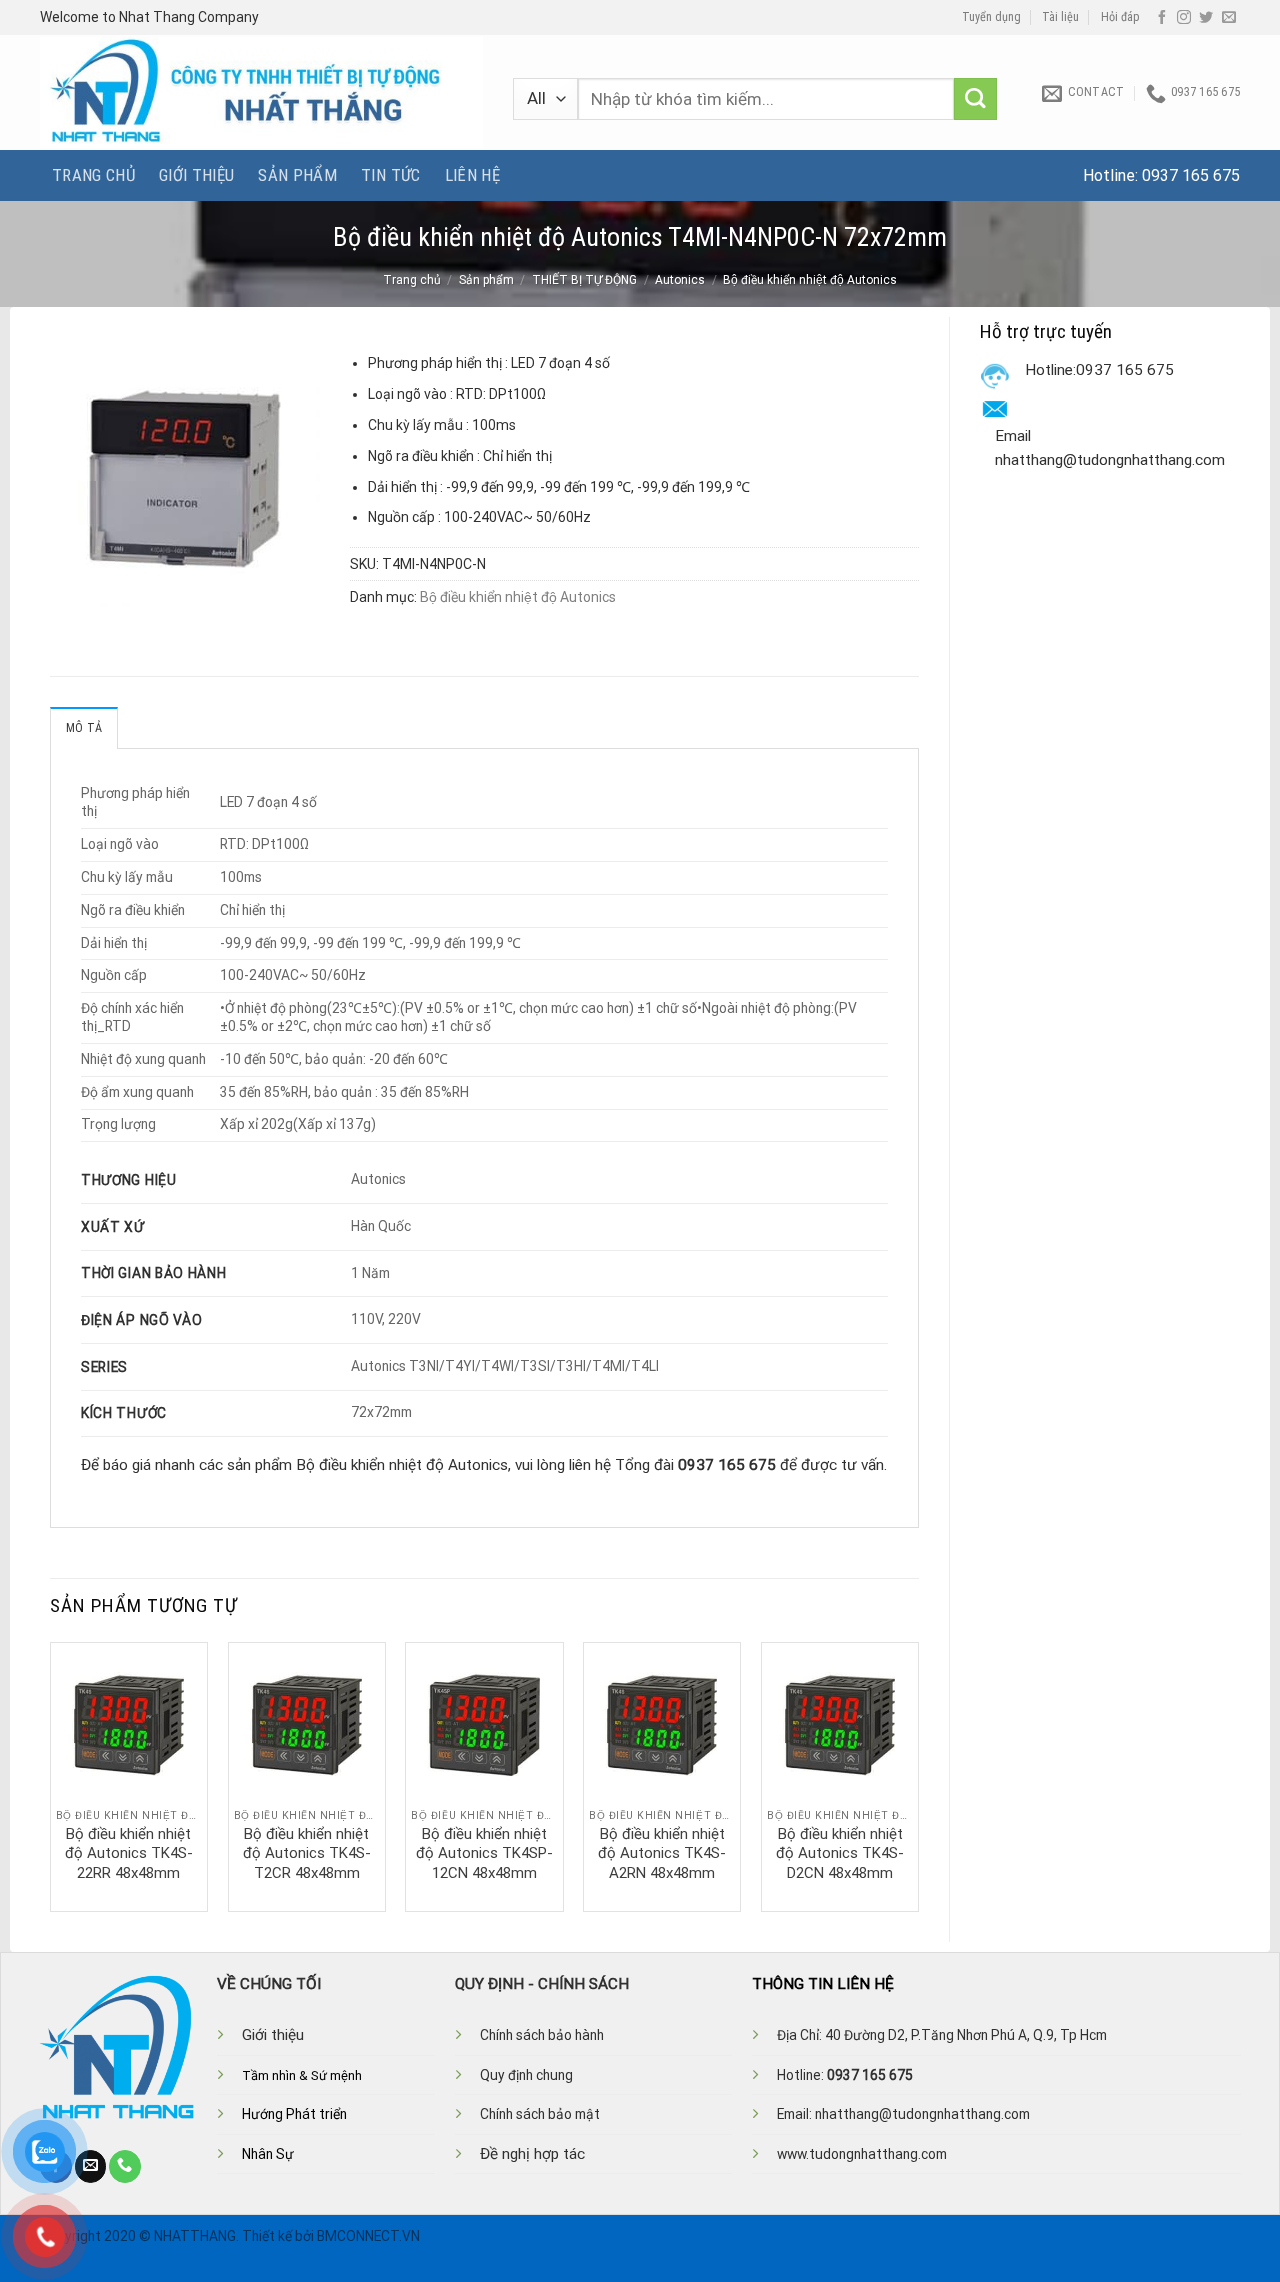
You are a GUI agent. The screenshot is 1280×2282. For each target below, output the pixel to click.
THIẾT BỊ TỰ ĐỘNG (584, 280)
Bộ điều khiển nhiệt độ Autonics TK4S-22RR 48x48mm (129, 1853)
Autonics (680, 280)
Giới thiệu (196, 175)
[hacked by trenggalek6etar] (261, 92)
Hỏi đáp (1120, 17)
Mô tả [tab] (84, 728)
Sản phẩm (297, 175)
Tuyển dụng (991, 17)
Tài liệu (1060, 17)
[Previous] (51, 1775)
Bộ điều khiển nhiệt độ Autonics (810, 280)
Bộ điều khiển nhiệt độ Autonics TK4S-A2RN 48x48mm (662, 1853)
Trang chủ (93, 175)
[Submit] (975, 99)
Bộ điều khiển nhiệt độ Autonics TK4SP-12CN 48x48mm (484, 1853)
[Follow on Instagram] (1184, 18)
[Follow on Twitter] (1206, 18)
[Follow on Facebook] (1162, 18)
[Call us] (125, 2166)
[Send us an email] (1229, 18)
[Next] (918, 1775)
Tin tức (390, 175)
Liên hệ (472, 175)
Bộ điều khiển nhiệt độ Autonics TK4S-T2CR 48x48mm (307, 1853)
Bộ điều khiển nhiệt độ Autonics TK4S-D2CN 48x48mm (840, 1853)
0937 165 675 (1191, 175)
